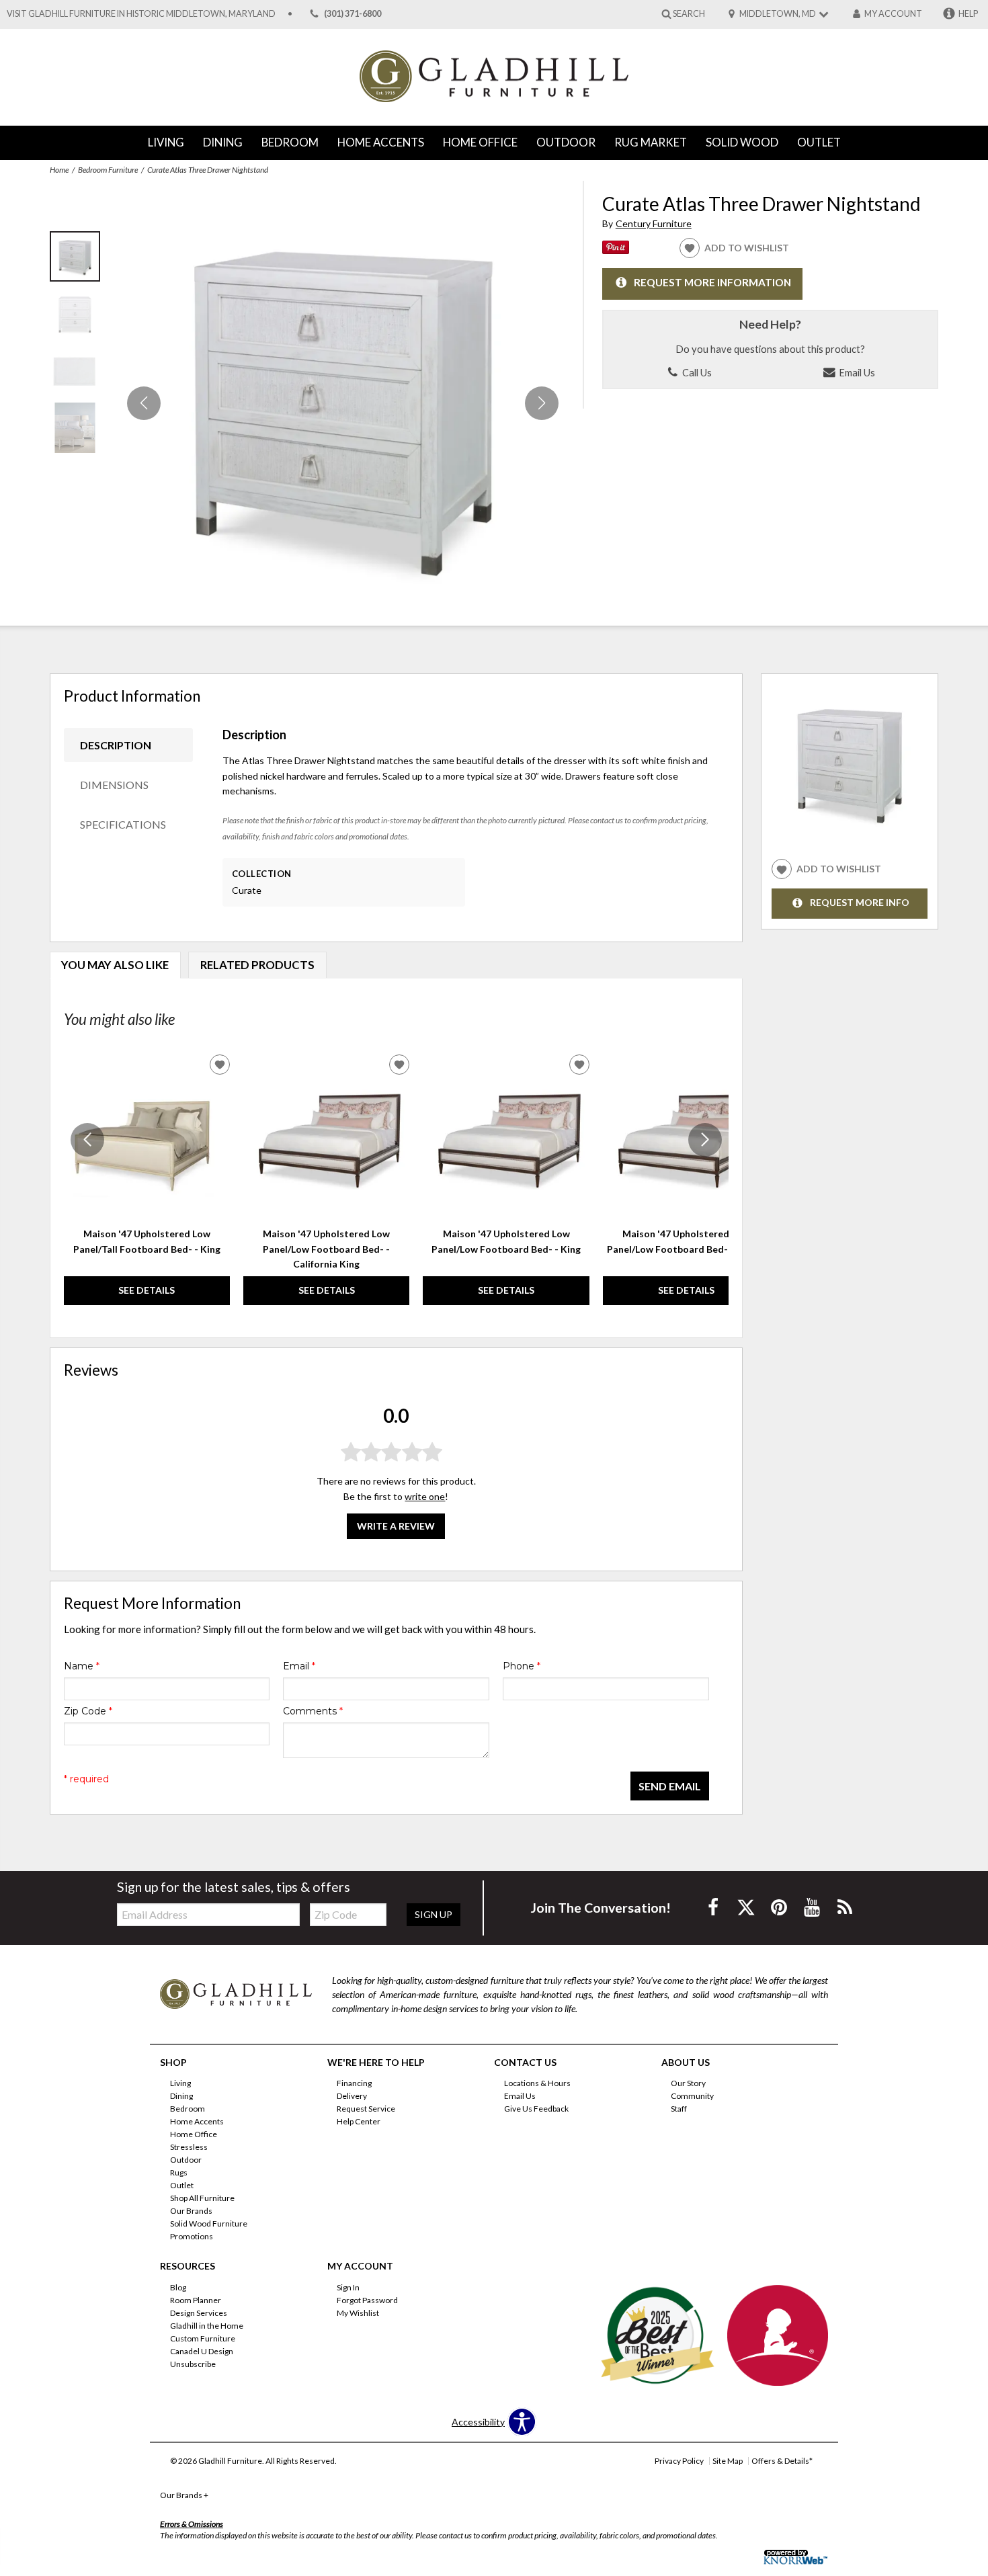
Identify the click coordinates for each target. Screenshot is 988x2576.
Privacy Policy (679, 2461)
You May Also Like (115, 965)
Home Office (480, 142)
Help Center (359, 2121)
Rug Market (651, 142)
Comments (313, 1711)
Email (299, 1666)
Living (166, 142)
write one (425, 1496)
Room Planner (196, 2300)
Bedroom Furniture (108, 170)
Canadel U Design (202, 2351)
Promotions (192, 2236)
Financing (354, 2083)
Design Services (199, 2313)
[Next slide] (705, 1140)
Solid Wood (742, 142)
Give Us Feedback (536, 2109)
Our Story (688, 2083)
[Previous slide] (87, 1140)
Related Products (257, 965)
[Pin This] (616, 250)
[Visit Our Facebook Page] (714, 1907)
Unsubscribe (193, 2364)
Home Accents (381, 142)
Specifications (123, 824)
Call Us (696, 372)
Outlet (819, 142)
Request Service (366, 2109)
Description (116, 745)
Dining (223, 142)
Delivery (352, 2096)
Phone (522, 1666)
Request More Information (712, 283)
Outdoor (566, 142)
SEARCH (689, 13)
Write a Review (396, 1525)
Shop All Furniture (202, 2198)
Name (82, 1666)
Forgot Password (367, 2300)
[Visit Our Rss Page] (845, 1907)
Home (59, 170)
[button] (542, 403)
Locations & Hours (537, 2083)
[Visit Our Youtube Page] (813, 1907)
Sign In (348, 2287)
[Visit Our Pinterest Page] (780, 1907)
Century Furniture (654, 223)
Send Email (670, 1786)
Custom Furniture (203, 2338)
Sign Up (434, 1914)
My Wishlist (358, 2313)
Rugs (179, 2172)
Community (692, 2096)
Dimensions (114, 785)
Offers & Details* (782, 2461)
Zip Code (88, 1711)
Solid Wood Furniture (209, 2224)
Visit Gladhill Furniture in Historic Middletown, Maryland (141, 14)
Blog (178, 2287)
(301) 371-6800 (353, 14)
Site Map (728, 2461)
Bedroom (290, 142)
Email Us (856, 372)
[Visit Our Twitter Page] (747, 1907)
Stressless (189, 2147)
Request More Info (860, 903)
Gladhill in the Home (207, 2326)
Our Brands (191, 2211)
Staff (679, 2109)
